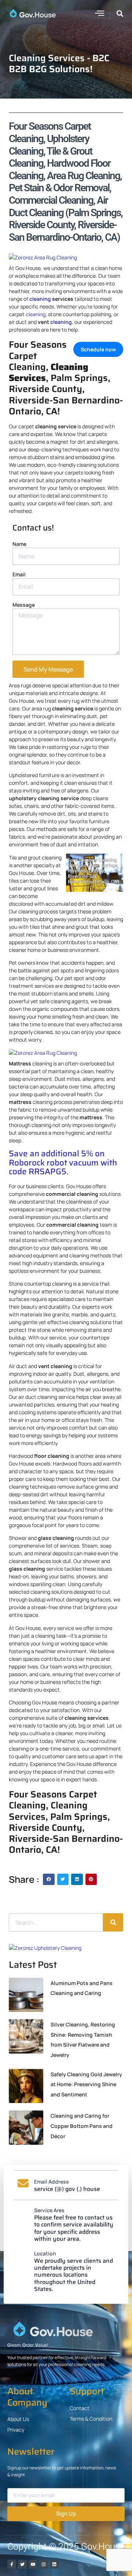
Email (19, 574)
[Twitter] (22, 2564)
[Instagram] (44, 2564)
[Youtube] (33, 2564)
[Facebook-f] (12, 2564)
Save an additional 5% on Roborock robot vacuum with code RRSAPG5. (63, 1163)
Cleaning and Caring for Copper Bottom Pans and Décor (82, 2126)
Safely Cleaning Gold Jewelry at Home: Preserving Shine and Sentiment (86, 2084)
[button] (99, 13)
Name (19, 544)
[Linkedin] (54, 2564)
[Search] (113, 1922)
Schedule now (98, 349)
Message (24, 605)
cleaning (40, 299)
